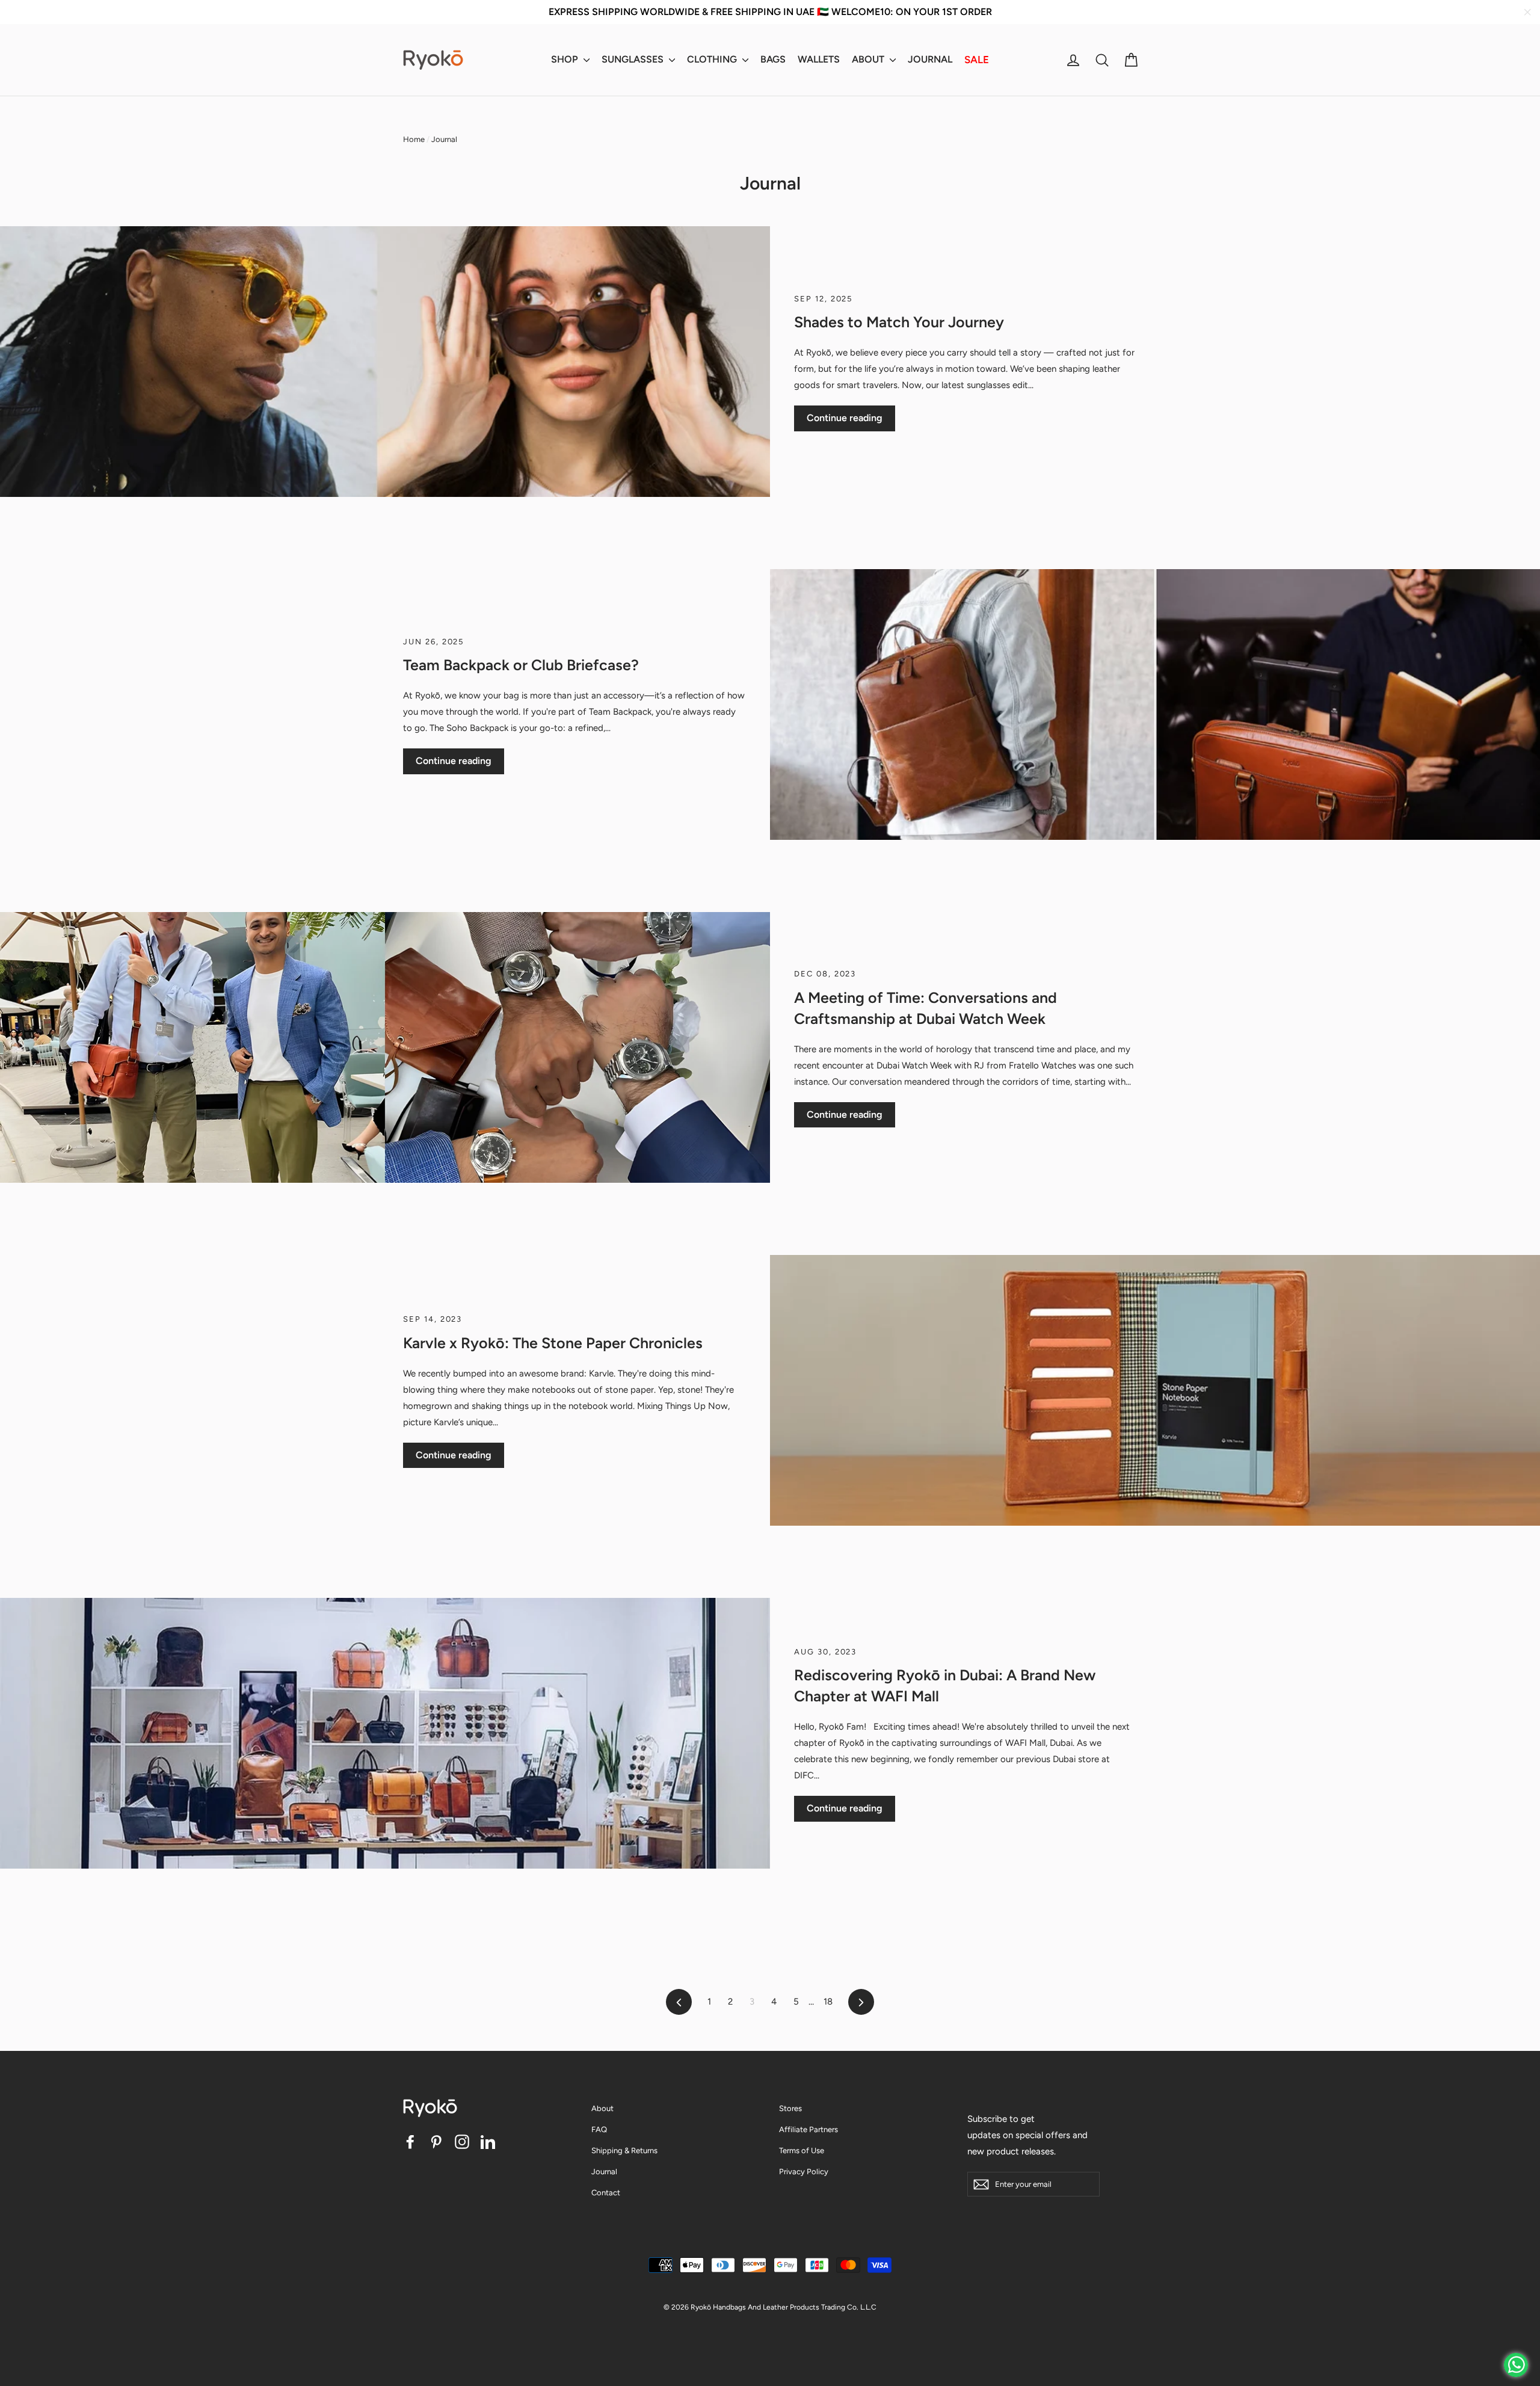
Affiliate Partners (808, 2129)
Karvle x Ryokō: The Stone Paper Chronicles (553, 1343)
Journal (604, 2172)
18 (828, 2002)
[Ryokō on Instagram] (462, 2141)
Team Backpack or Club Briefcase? (521, 665)
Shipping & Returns (624, 2150)
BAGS (773, 59)
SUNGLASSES (634, 59)
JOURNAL (930, 59)
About (602, 2108)
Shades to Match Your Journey (899, 322)
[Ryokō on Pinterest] (436, 2141)
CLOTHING (713, 59)
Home (414, 139)
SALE (977, 60)
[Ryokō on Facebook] (410, 2141)
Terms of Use (802, 2150)
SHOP (566, 59)
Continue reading (845, 418)
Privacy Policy (804, 2172)
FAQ (599, 2129)
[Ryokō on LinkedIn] (488, 2141)
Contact (606, 2193)
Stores (790, 2108)
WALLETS (819, 59)
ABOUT (869, 59)
